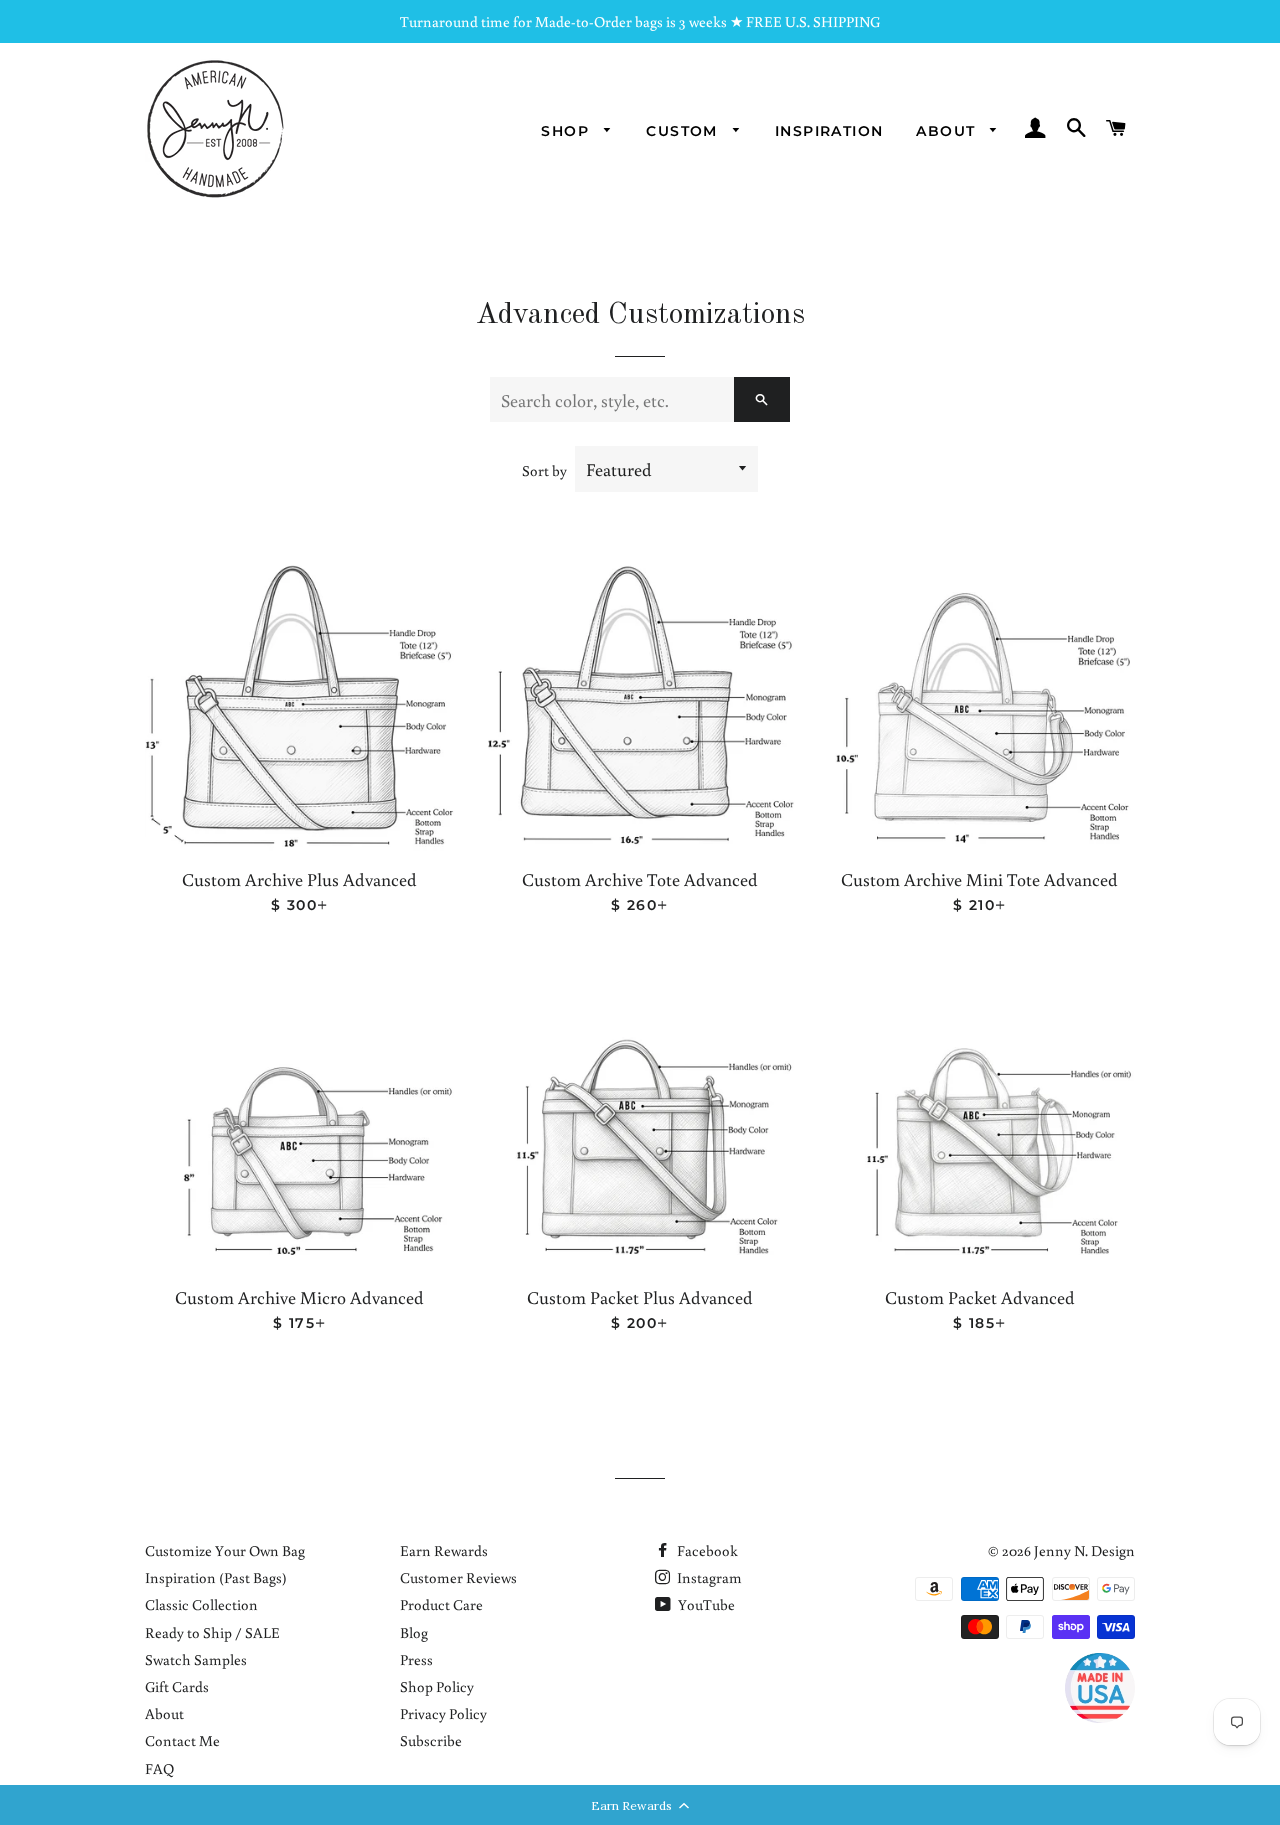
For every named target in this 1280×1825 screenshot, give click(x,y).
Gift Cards (177, 1686)
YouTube (705, 1604)
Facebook (706, 1550)
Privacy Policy (443, 1713)
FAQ (159, 1768)
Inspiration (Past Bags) (216, 1577)
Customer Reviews (458, 1577)
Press (416, 1659)
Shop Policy (437, 1686)
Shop (567, 131)
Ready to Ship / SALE (212, 1632)
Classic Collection (201, 1604)
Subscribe (431, 1740)
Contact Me (182, 1740)
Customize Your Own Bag (225, 1550)
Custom (684, 131)
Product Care (441, 1604)
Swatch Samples (196, 1659)
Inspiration (829, 131)
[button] (640, 1805)
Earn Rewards (444, 1550)
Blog (414, 1632)
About (948, 131)
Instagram (708, 1577)
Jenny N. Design (1084, 1550)
